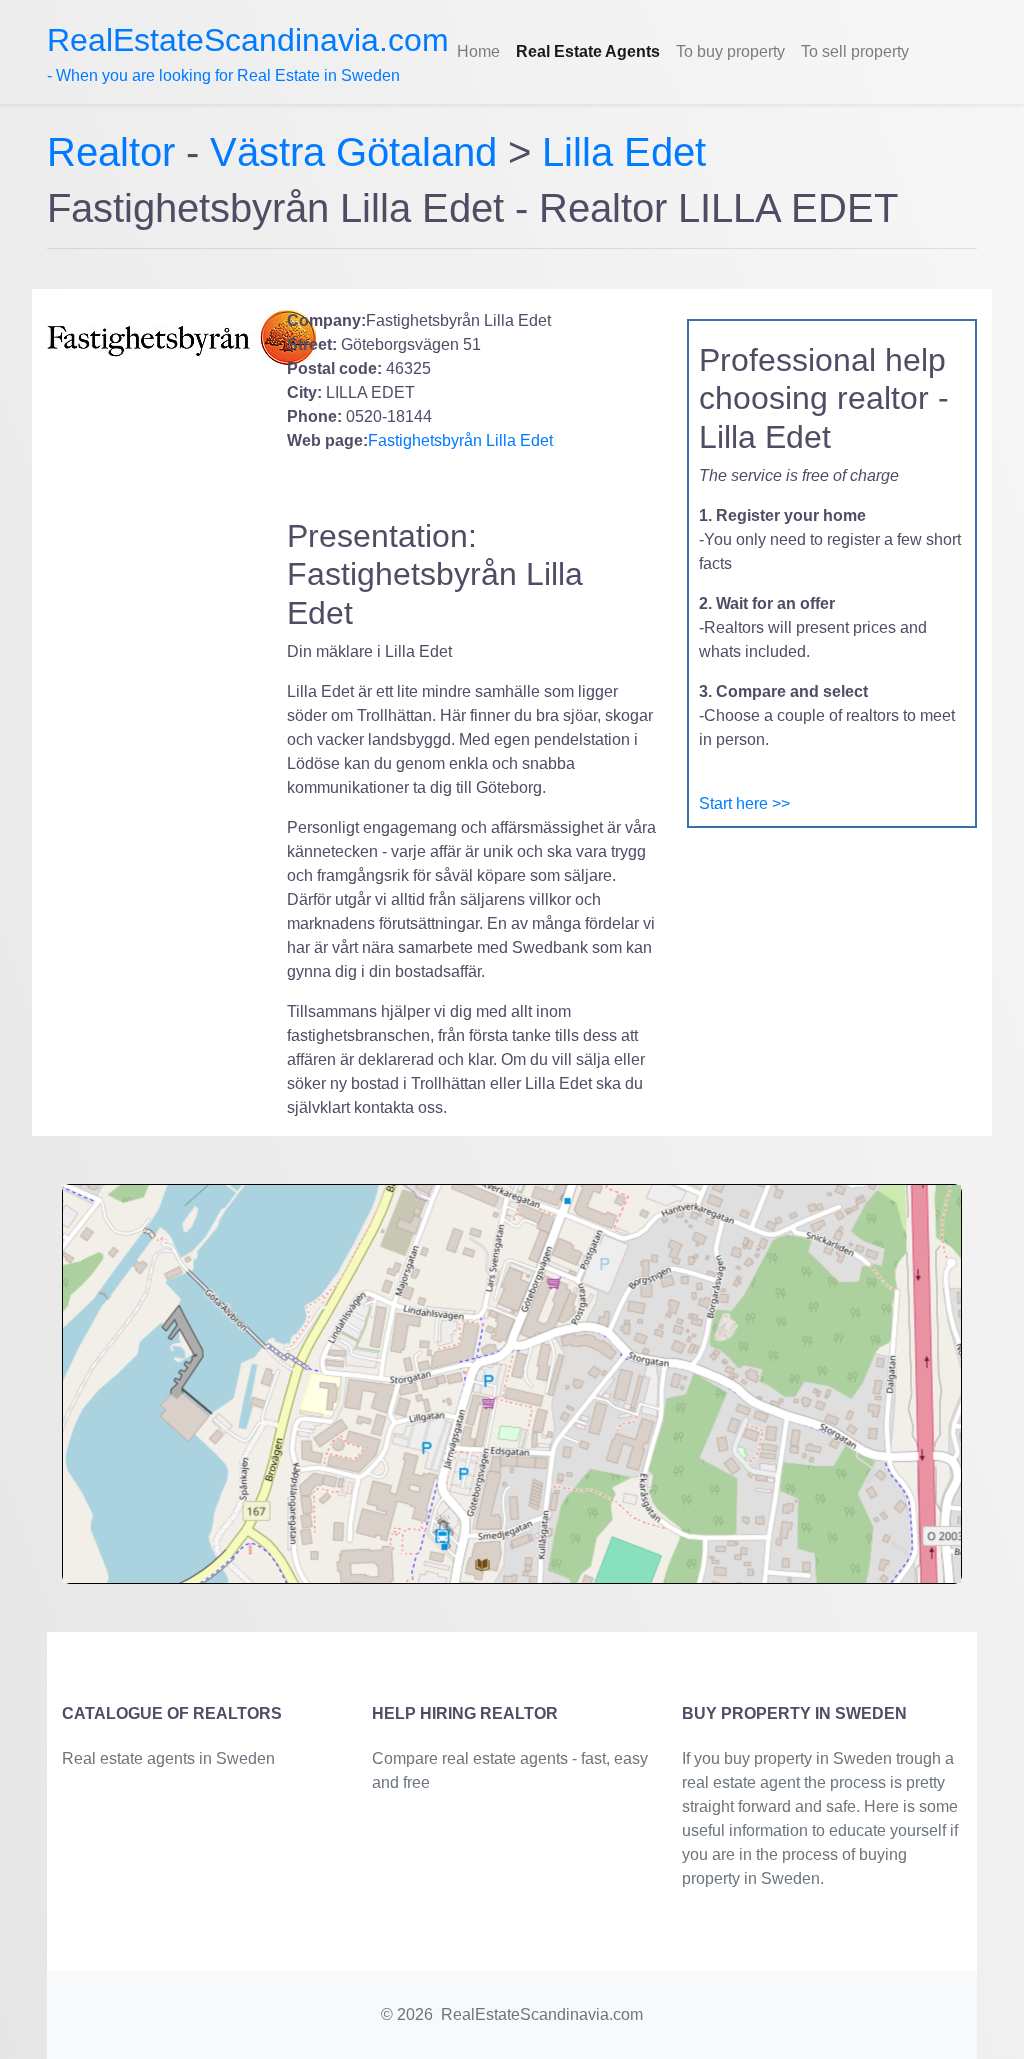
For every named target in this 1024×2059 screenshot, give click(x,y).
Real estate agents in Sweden (168, 1758)
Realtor (116, 152)
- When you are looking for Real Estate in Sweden (248, 53)
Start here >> (744, 803)
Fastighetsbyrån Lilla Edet (460, 440)
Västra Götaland (353, 152)
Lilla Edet (624, 152)
